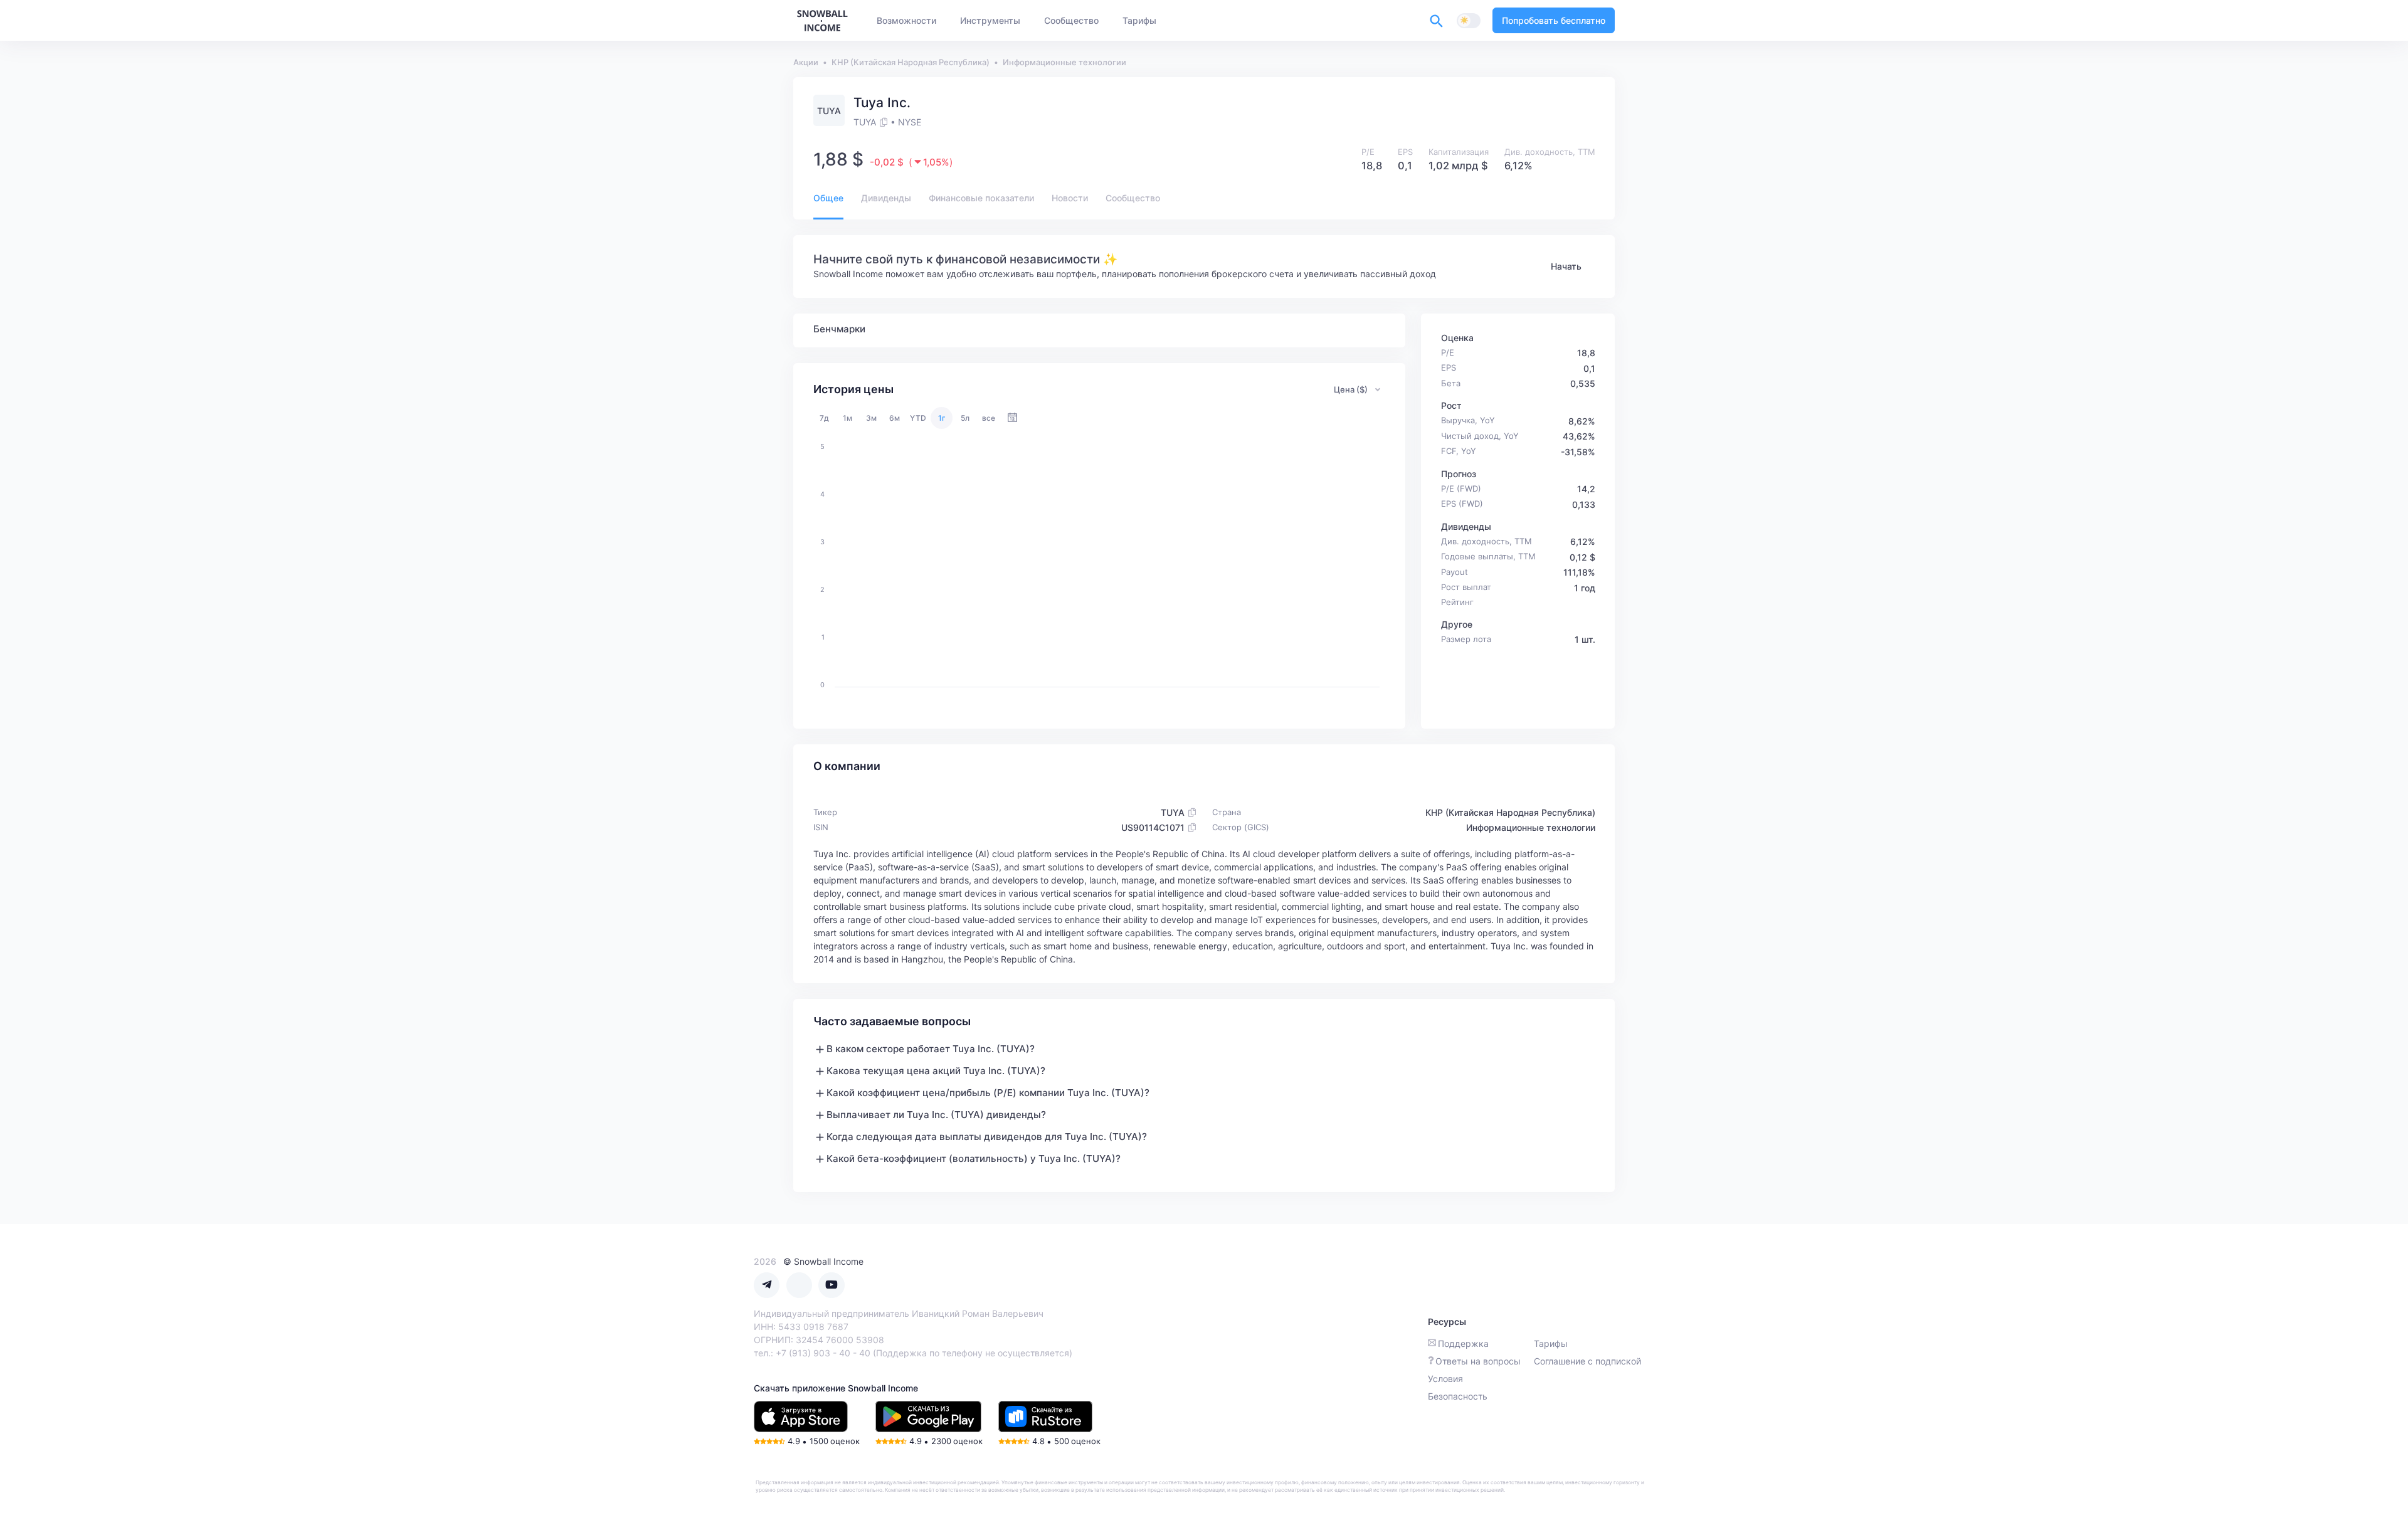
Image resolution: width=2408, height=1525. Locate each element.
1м (848, 418)
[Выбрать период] (1012, 418)
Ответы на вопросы (1478, 1361)
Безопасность (1458, 1396)
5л (965, 418)
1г (942, 418)
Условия (1445, 1379)
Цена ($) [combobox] (1351, 389)
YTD (918, 418)
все (989, 418)
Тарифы (1551, 1343)
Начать (1566, 266)
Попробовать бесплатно (1554, 20)
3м (871, 418)
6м (895, 418)
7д (824, 418)
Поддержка (1463, 1343)
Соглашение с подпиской (1587, 1361)
